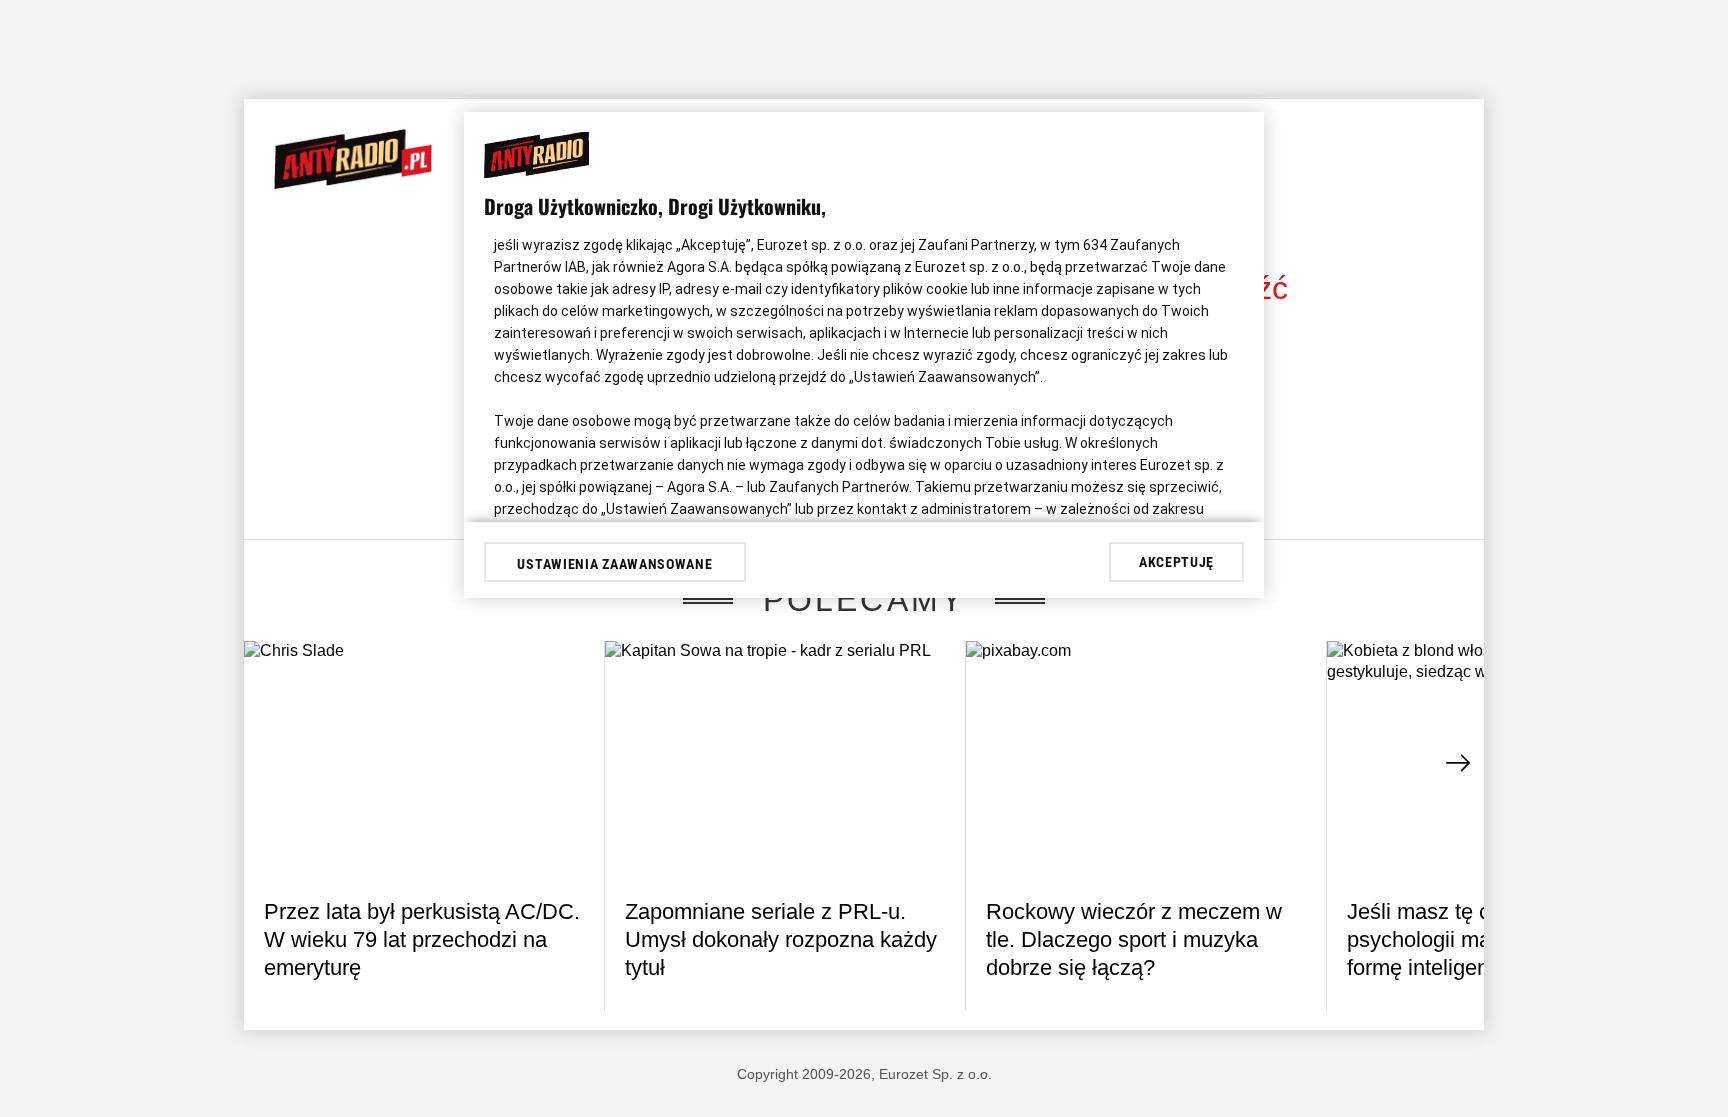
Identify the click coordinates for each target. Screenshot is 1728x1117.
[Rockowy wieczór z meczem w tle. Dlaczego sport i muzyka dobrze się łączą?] (1146, 761)
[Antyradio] (353, 184)
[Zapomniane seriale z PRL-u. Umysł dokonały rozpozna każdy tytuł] (785, 761)
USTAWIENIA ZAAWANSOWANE (614, 564)
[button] (1459, 763)
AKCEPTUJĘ (1176, 562)
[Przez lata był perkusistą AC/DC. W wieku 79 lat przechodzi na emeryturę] (424, 761)
